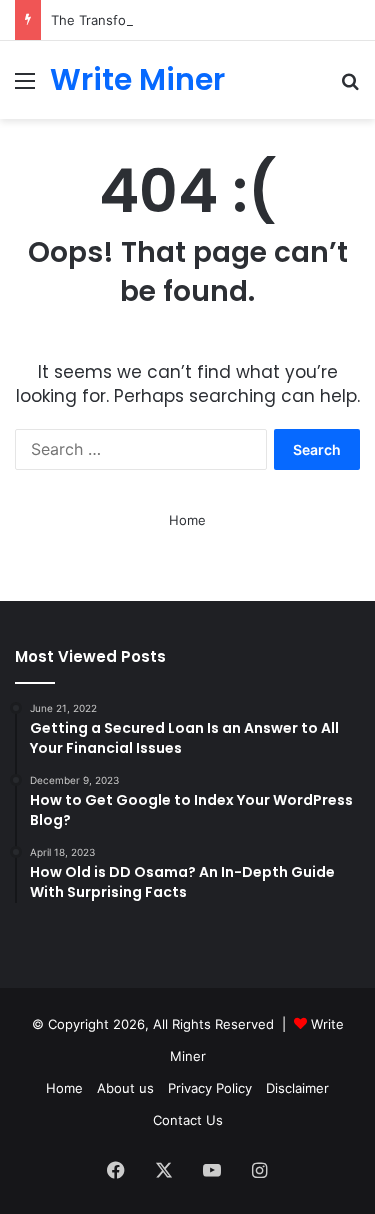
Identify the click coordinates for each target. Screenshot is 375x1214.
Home (187, 520)
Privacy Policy (210, 1088)
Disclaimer (297, 1088)
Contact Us (188, 1120)
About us (125, 1088)
